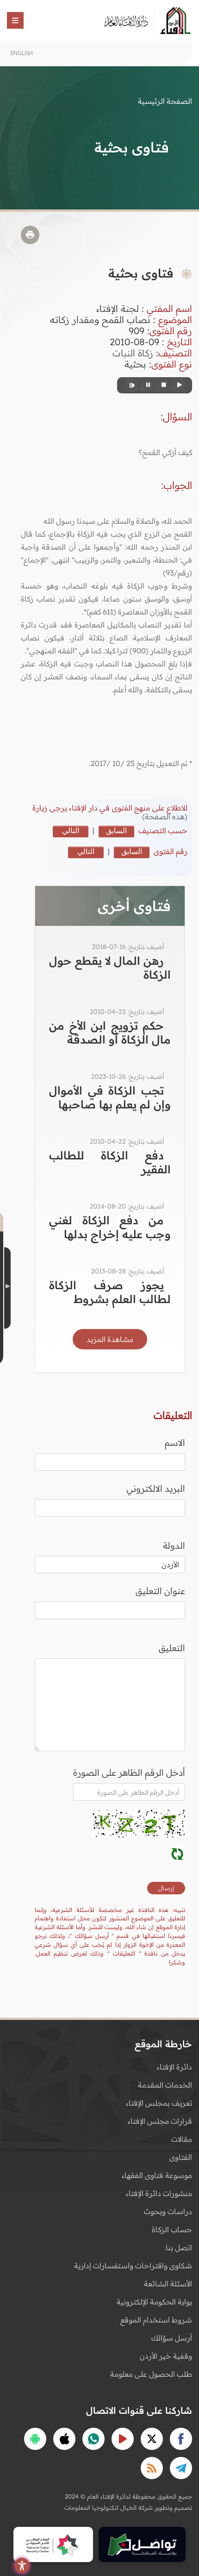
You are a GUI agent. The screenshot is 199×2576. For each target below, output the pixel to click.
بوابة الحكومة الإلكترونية (154, 2302)
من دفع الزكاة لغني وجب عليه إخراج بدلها (110, 1227)
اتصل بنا (179, 2247)
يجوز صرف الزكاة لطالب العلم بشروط (110, 1292)
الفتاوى (181, 2157)
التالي (71, 830)
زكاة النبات (133, 353)
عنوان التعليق (160, 1591)
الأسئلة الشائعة (168, 2284)
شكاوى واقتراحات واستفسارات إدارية (133, 2266)
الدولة (174, 1545)
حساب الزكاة (172, 2229)
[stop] (162, 385)
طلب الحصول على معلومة (151, 2374)
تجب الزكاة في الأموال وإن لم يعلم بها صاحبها (110, 1097)
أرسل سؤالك (172, 2338)
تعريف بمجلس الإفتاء (159, 2103)
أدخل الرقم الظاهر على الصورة (129, 1772)
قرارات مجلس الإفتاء (160, 2121)
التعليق (172, 1648)
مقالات (182, 2139)
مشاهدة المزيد (110, 1339)
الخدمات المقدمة (165, 2085)
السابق (116, 830)
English (22, 53)
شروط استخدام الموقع (156, 2320)
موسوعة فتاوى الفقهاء (157, 2175)
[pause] (147, 385)
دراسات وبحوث (168, 2211)
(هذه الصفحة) (165, 816)
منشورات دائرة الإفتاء (159, 2193)
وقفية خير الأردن (166, 2356)
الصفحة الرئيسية (165, 101)
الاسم (175, 1443)
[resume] (131, 385)
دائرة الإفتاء (174, 2067)
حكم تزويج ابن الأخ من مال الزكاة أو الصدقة (110, 1032)
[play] (178, 385)
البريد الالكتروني (156, 1488)
